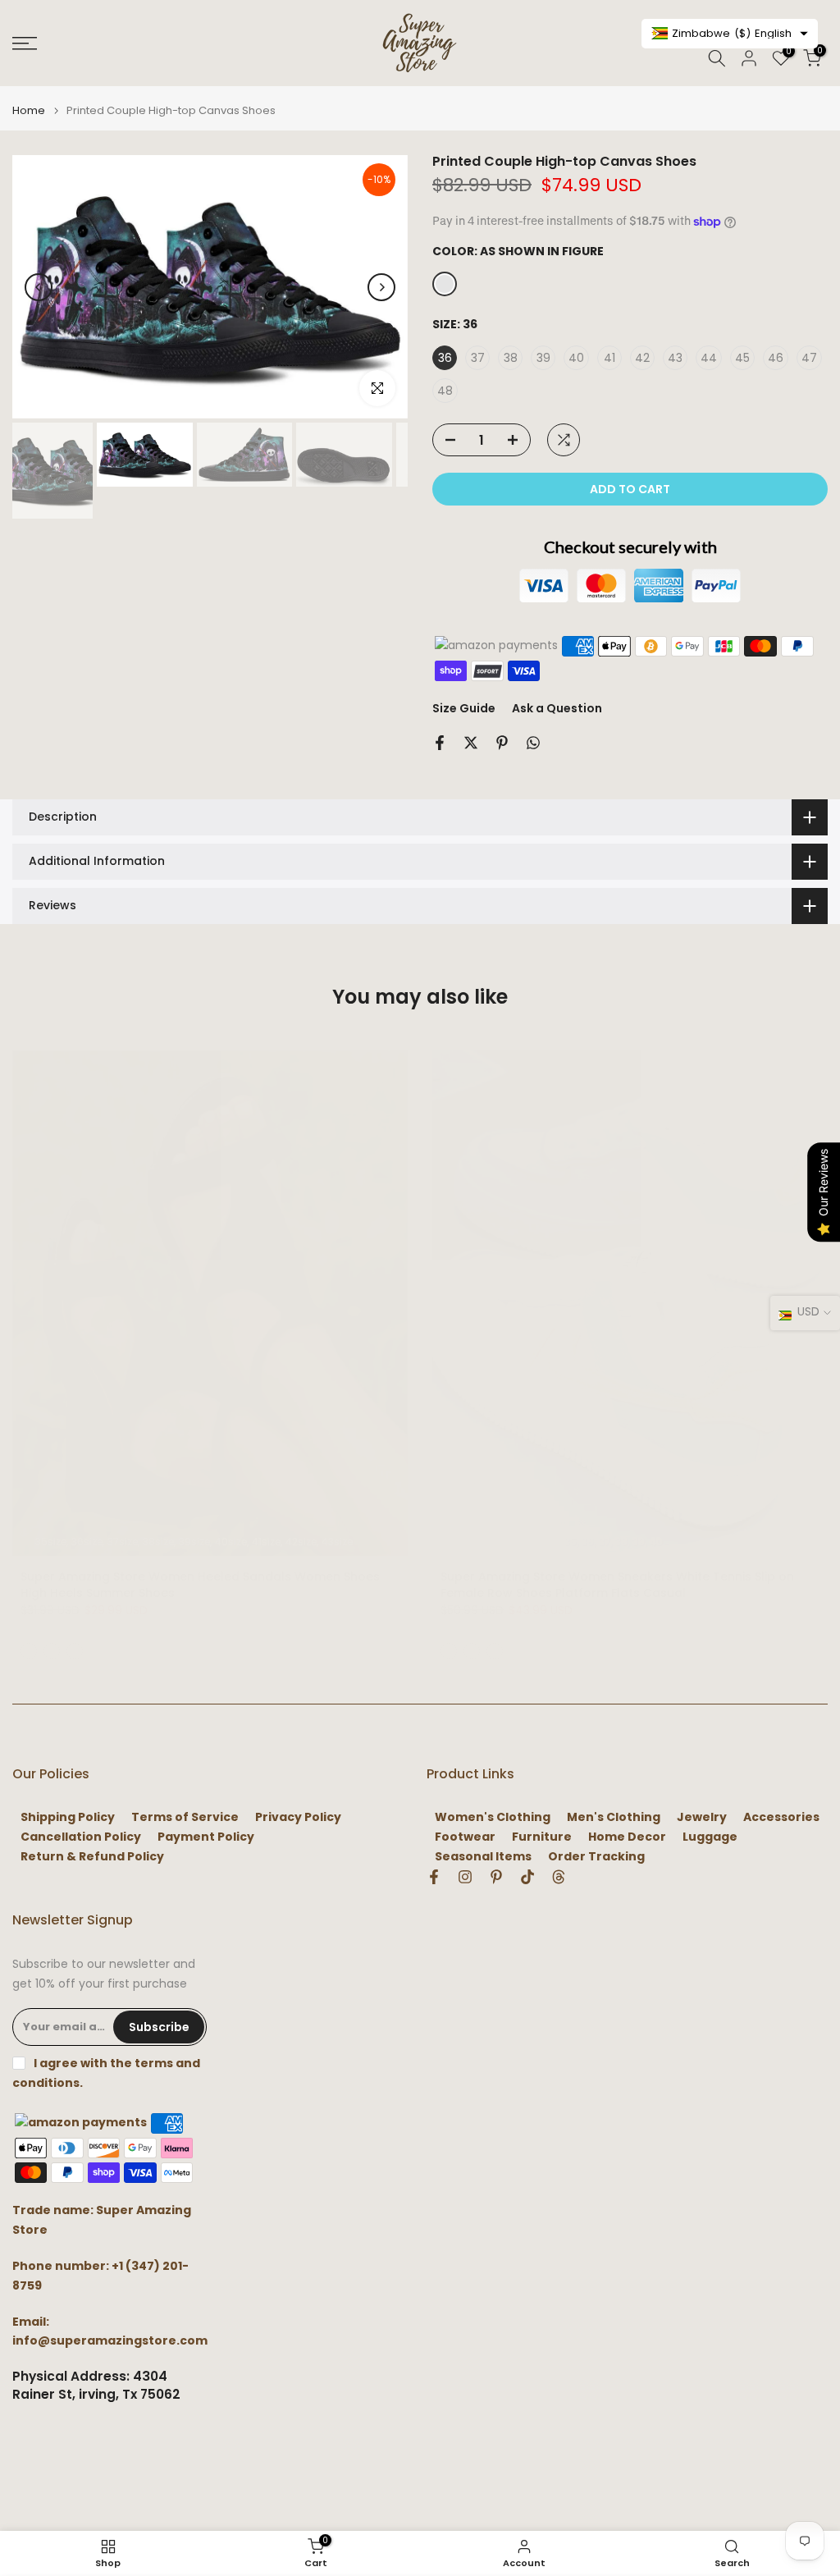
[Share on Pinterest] (502, 743)
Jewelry (702, 1817)
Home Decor (627, 1837)
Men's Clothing (614, 1817)
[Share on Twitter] (471, 743)
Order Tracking (596, 1857)
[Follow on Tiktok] (527, 1877)
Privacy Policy (298, 1817)
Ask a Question (557, 708)
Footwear (465, 1837)
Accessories (781, 1817)
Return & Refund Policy (92, 1857)
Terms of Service (185, 1817)
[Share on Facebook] (440, 743)
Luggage (710, 1837)
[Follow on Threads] (559, 1877)
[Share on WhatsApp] (533, 743)
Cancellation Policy (81, 1837)
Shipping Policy (68, 1817)
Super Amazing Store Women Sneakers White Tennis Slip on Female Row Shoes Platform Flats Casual (617, 1585)
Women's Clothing (493, 1817)
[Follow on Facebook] (434, 1877)
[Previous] (39, 287)
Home (29, 110)
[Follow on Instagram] (465, 1877)
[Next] (381, 287)
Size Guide (464, 708)
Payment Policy (206, 1837)
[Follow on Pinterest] (496, 1877)
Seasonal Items (483, 1857)
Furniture (542, 1837)
